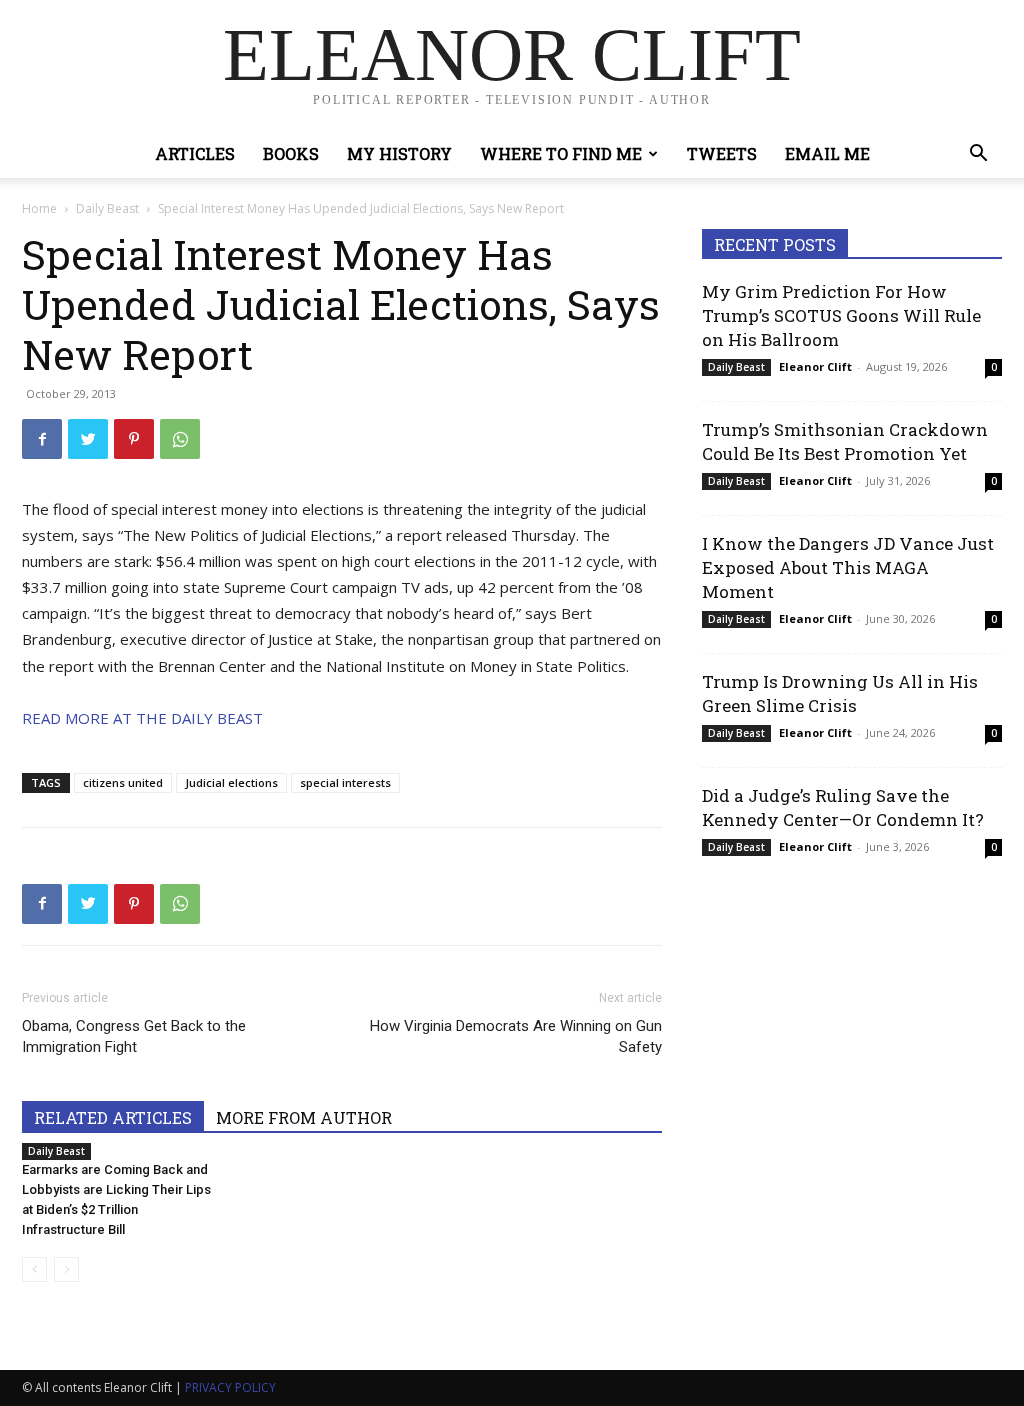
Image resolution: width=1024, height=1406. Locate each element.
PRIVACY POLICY (230, 1387)
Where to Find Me (561, 153)
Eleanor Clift (815, 366)
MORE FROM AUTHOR (304, 1117)
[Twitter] (88, 439)
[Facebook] (42, 439)
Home (39, 208)
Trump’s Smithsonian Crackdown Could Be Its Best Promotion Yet (845, 441)
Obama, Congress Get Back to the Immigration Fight (134, 1036)
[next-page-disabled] (66, 1269)
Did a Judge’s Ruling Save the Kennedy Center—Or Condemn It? (843, 807)
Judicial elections (231, 782)
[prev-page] (34, 1269)
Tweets (722, 153)
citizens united (123, 782)
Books (291, 153)
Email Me (827, 153)
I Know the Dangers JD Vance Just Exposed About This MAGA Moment (848, 567)
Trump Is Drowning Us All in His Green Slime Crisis (840, 693)
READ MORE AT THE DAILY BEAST (142, 718)
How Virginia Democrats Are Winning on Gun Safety (516, 1036)
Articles (195, 153)
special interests (345, 782)
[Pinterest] (134, 439)
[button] (978, 155)
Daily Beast (107, 208)
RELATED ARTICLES (113, 1117)
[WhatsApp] (180, 439)
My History (399, 153)
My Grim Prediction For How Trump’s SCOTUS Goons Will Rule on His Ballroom (841, 315)
